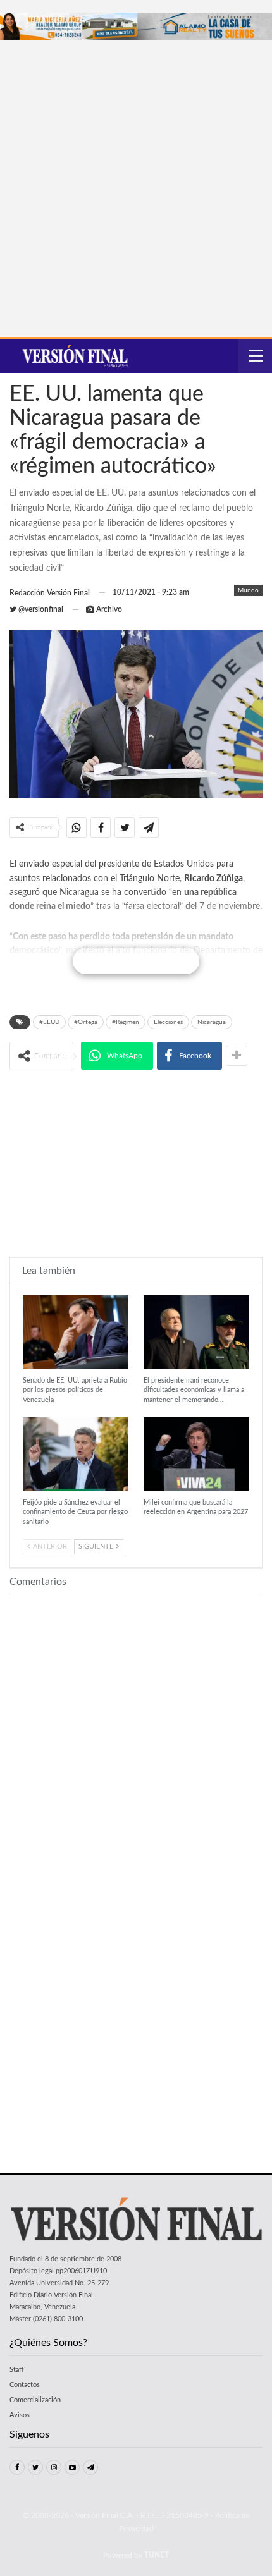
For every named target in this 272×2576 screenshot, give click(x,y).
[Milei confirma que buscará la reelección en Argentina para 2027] (196, 1454)
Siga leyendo (136, 961)
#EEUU (49, 1022)
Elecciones (168, 1022)
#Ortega (86, 1022)
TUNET (157, 2555)
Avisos (20, 2415)
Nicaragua (212, 1022)
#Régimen (126, 1022)
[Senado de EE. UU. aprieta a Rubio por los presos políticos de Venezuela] (76, 1332)
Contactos (25, 2385)
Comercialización (35, 2400)
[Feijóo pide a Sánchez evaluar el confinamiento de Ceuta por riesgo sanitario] (76, 1454)
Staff (16, 2370)
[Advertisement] (136, 182)
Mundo (248, 590)
